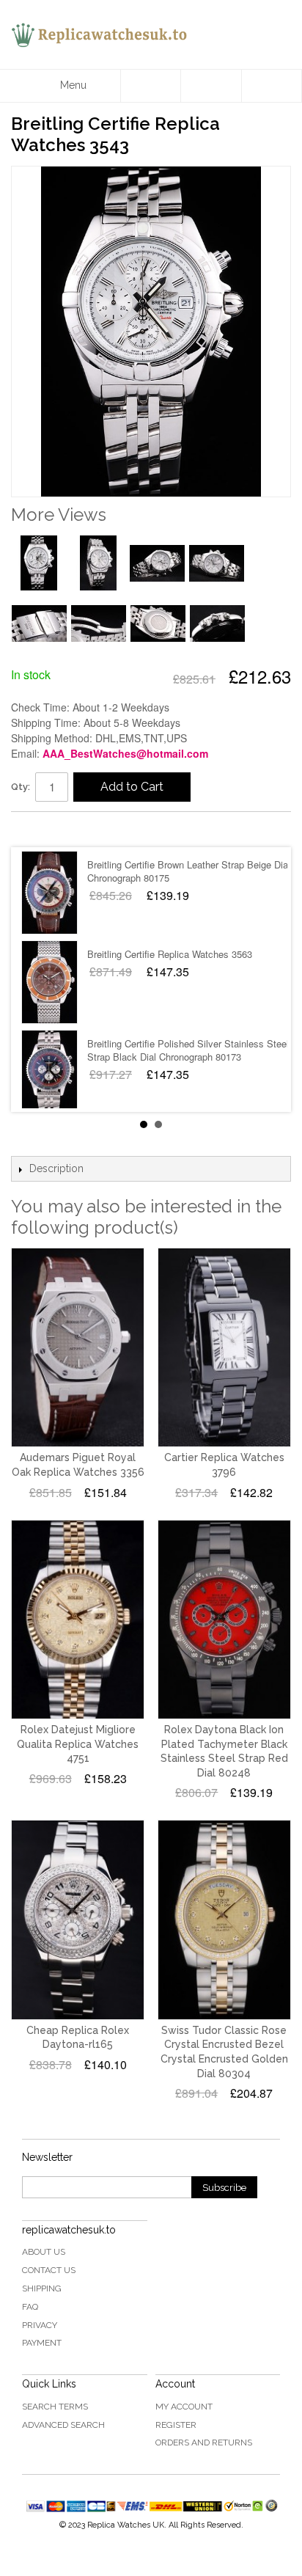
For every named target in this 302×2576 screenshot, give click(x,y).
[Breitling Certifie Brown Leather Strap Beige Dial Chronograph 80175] (49, 893)
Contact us (49, 2270)
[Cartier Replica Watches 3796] (224, 1347)
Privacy (40, 2325)
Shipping (42, 2288)
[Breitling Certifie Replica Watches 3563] (49, 982)
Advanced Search (63, 2425)
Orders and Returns (204, 2443)
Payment (42, 2343)
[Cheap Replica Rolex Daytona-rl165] (78, 1920)
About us (44, 2252)
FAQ (30, 2307)
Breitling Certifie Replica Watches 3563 (170, 954)
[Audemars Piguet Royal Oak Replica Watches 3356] (78, 1347)
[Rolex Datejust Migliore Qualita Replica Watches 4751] (78, 1620)
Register (176, 2425)
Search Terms (55, 2407)
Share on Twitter (66, 829)
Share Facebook (37, 829)
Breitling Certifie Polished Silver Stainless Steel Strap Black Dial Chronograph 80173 (188, 1050)
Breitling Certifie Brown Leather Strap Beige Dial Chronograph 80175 (189, 871)
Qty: (21, 787)
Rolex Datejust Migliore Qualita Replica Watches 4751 (78, 1744)
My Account (184, 2407)
